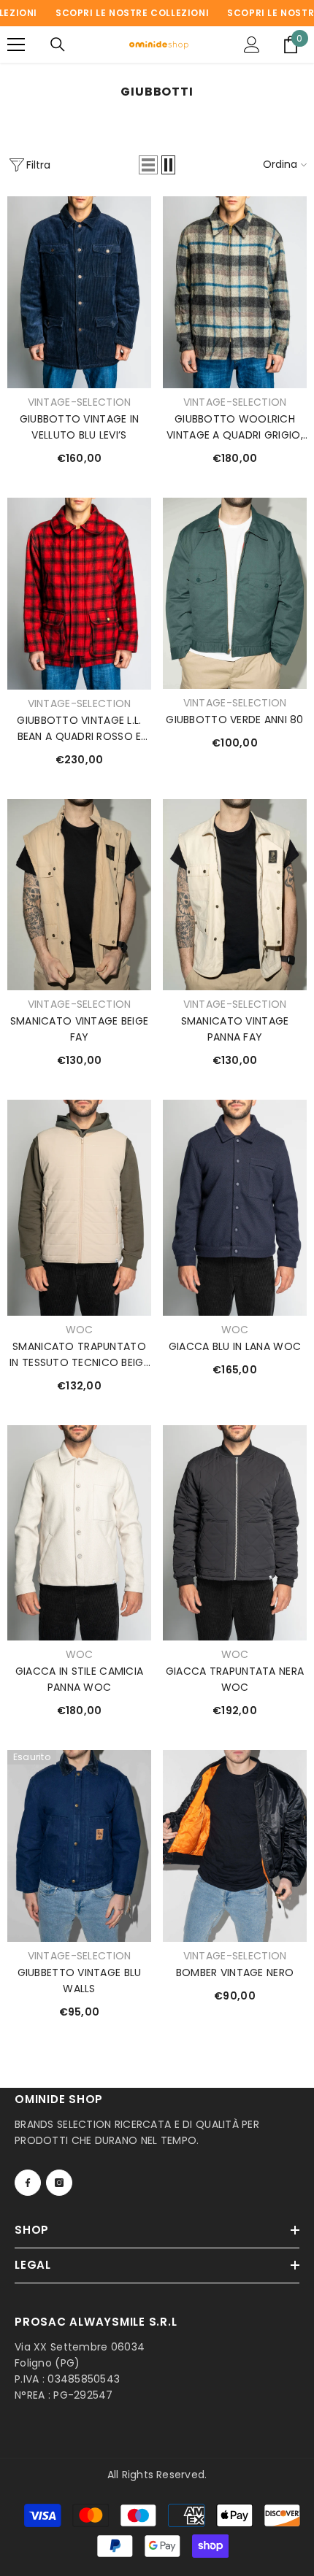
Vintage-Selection (80, 402)
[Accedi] (252, 45)
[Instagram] (59, 2183)
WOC (80, 1330)
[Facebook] (28, 2183)
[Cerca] (58, 45)
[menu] (16, 45)
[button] (148, 165)
